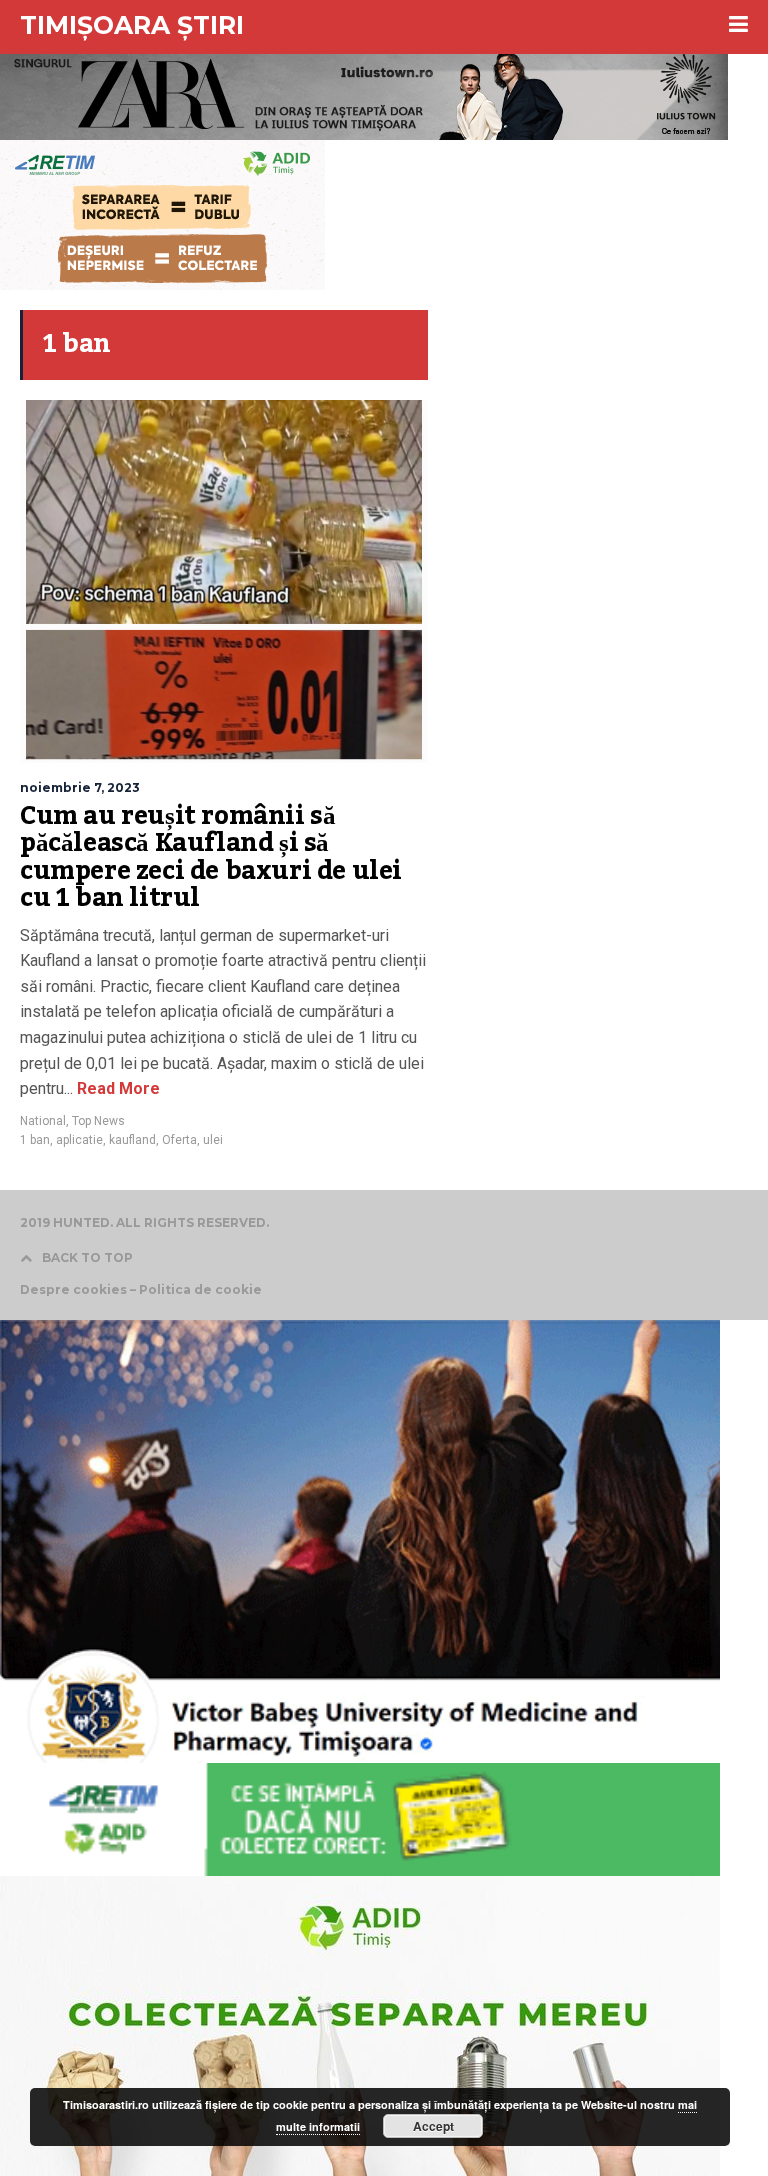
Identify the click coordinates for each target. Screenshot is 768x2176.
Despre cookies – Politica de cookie (141, 1290)
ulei (213, 1140)
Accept (433, 2126)
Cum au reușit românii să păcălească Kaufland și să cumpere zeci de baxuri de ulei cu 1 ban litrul (211, 857)
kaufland (132, 1140)
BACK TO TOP (87, 1257)
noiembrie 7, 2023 (80, 787)
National (43, 1121)
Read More (116, 1088)
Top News (98, 1121)
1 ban (35, 1140)
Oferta (179, 1140)
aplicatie (79, 1140)
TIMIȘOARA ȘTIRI (132, 25)
